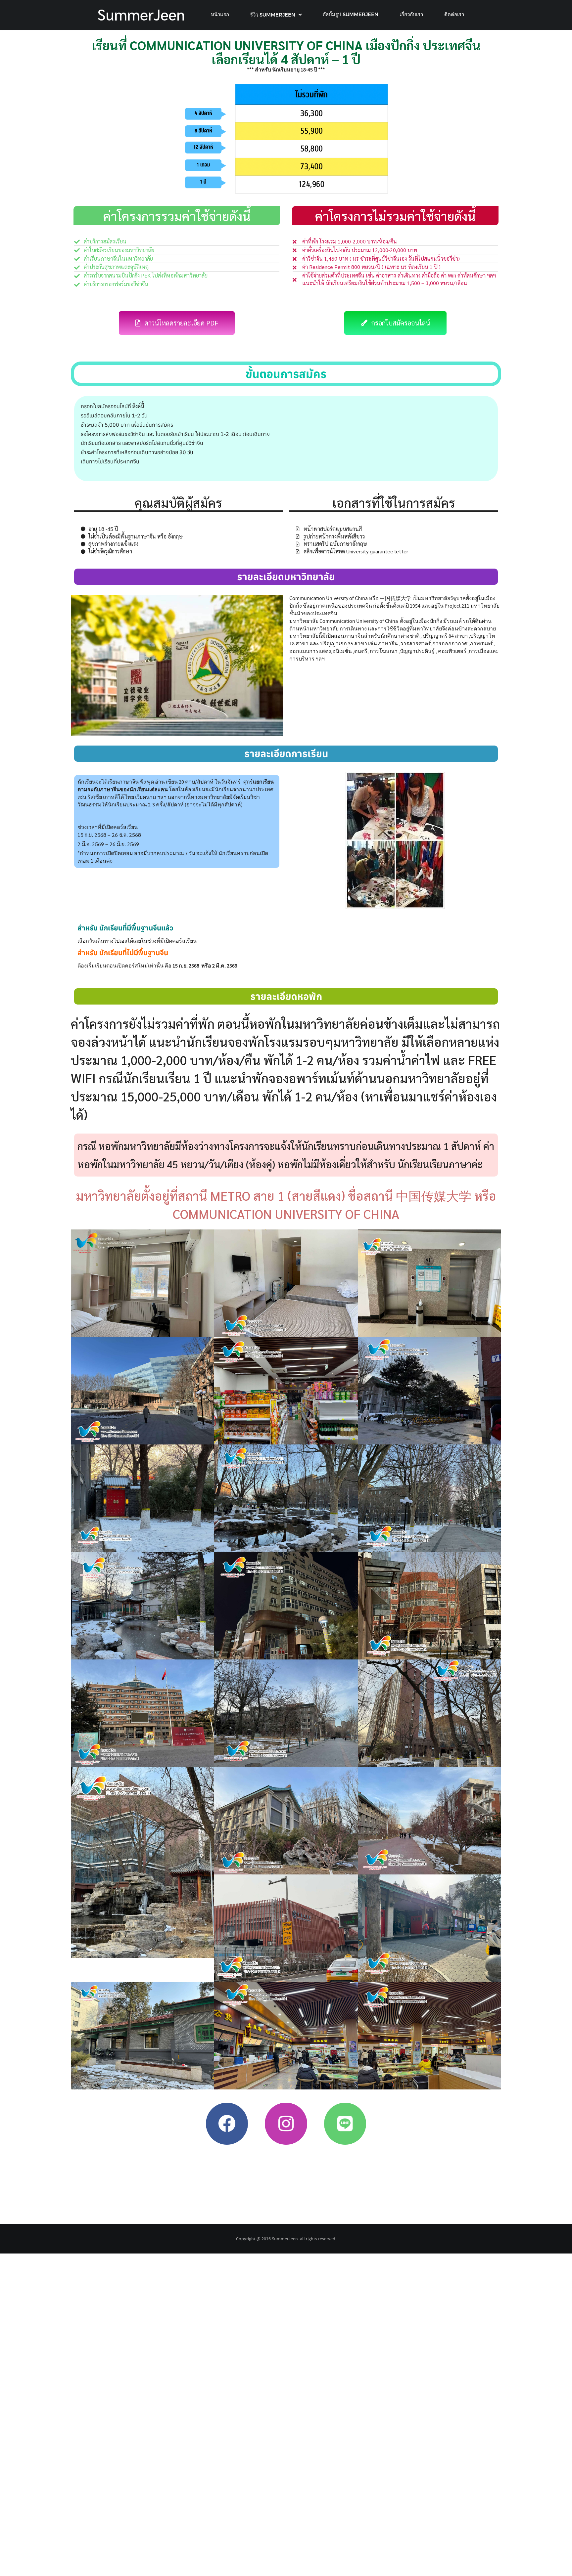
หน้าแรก (220, 14)
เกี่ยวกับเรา (411, 14)
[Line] (345, 2124)
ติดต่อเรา (454, 14)
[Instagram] (286, 2124)
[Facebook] (227, 2124)
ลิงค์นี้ (138, 406)
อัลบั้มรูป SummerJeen (351, 14)
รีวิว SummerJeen (273, 15)
